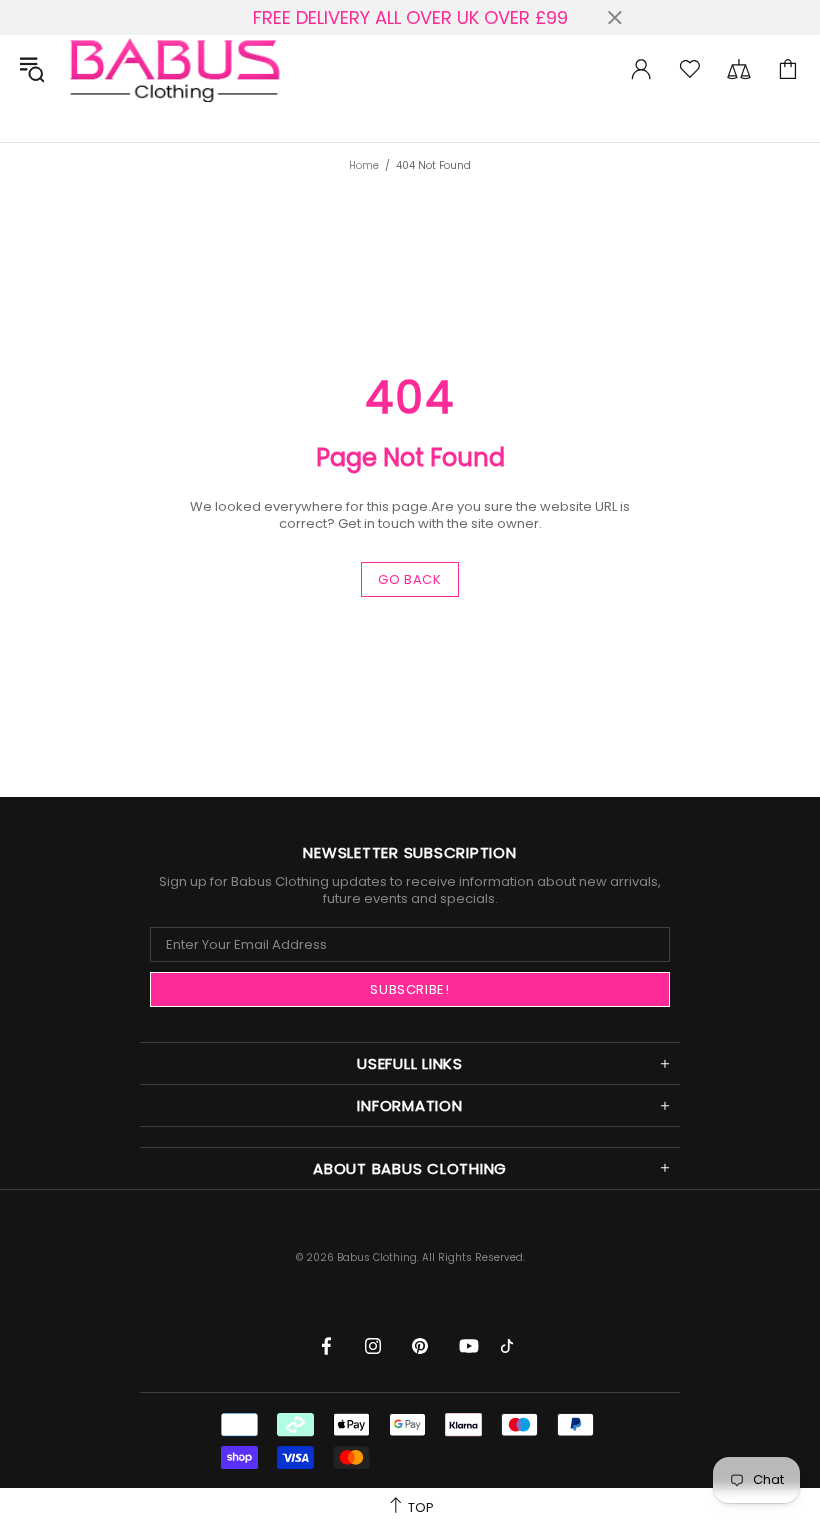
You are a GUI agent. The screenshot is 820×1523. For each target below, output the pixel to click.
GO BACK (410, 579)
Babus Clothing (174, 68)
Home (364, 165)
